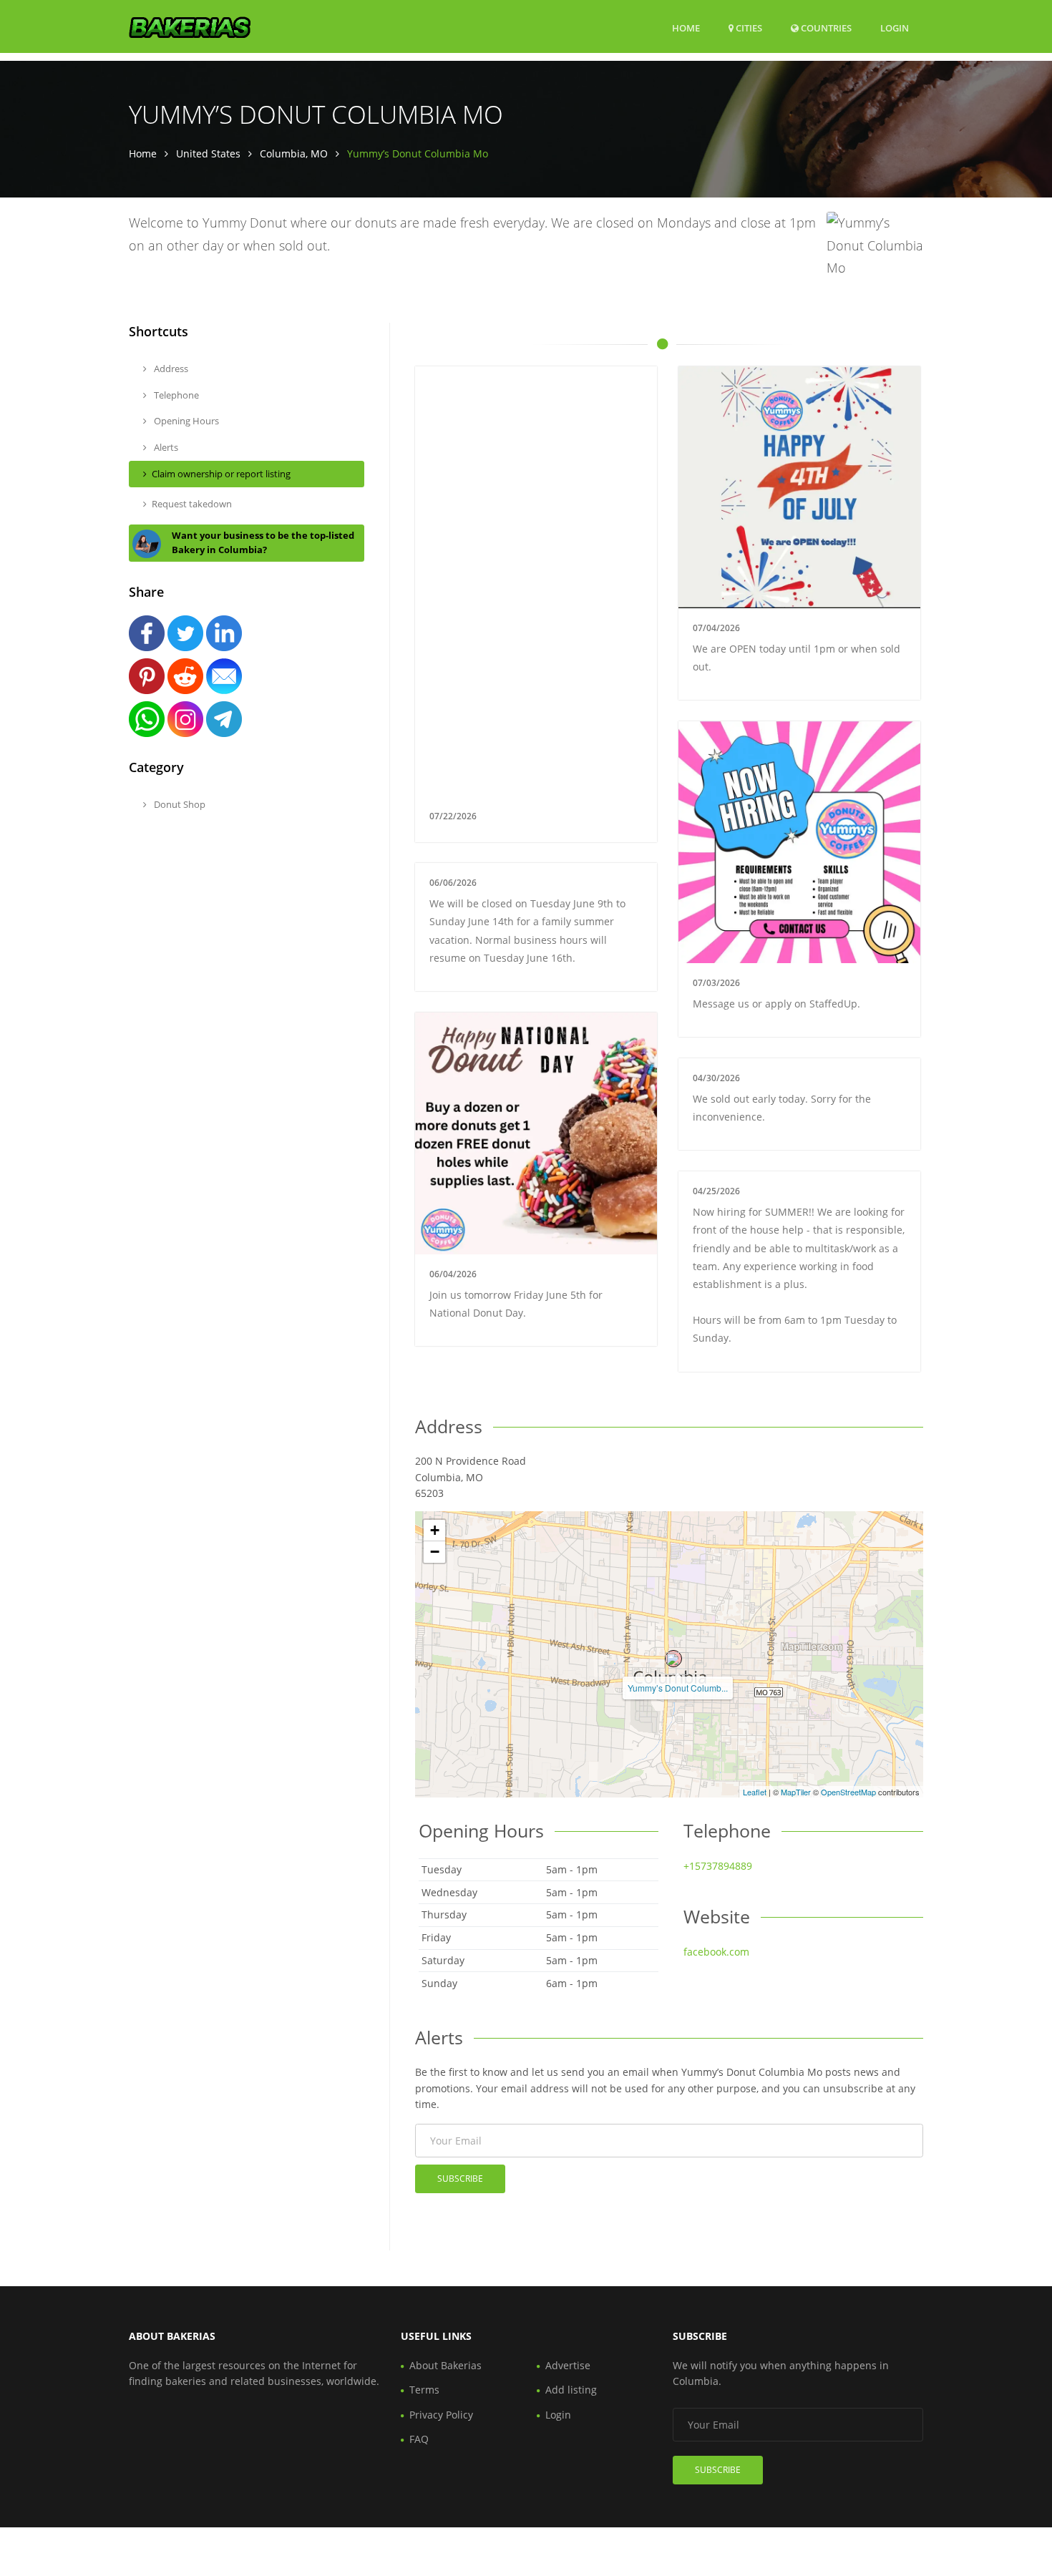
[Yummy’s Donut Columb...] (673, 1659)
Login (895, 28)
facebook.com (716, 1952)
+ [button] (435, 1530)
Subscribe (460, 2179)
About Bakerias (445, 2365)
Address (170, 369)
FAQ (419, 2439)
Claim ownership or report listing (221, 474)
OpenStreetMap (848, 1792)
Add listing (571, 2390)
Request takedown (192, 504)
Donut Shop (179, 804)
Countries (825, 28)
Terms (424, 2390)
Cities (748, 28)
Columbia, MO (294, 153)
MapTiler (796, 1792)
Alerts (165, 447)
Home (686, 28)
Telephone (175, 395)
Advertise (568, 2365)
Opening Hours (185, 421)
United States (208, 153)
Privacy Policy (441, 2415)
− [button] (435, 1552)
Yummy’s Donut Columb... (678, 1688)
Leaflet (755, 1792)
